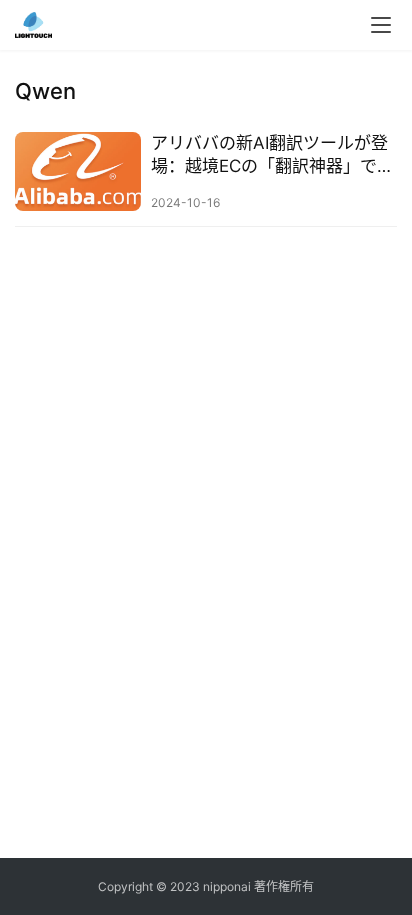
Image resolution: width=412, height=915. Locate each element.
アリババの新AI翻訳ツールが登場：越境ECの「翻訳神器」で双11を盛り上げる (272, 155)
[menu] (381, 25)
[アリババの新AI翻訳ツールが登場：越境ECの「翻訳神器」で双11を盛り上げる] (78, 171)
